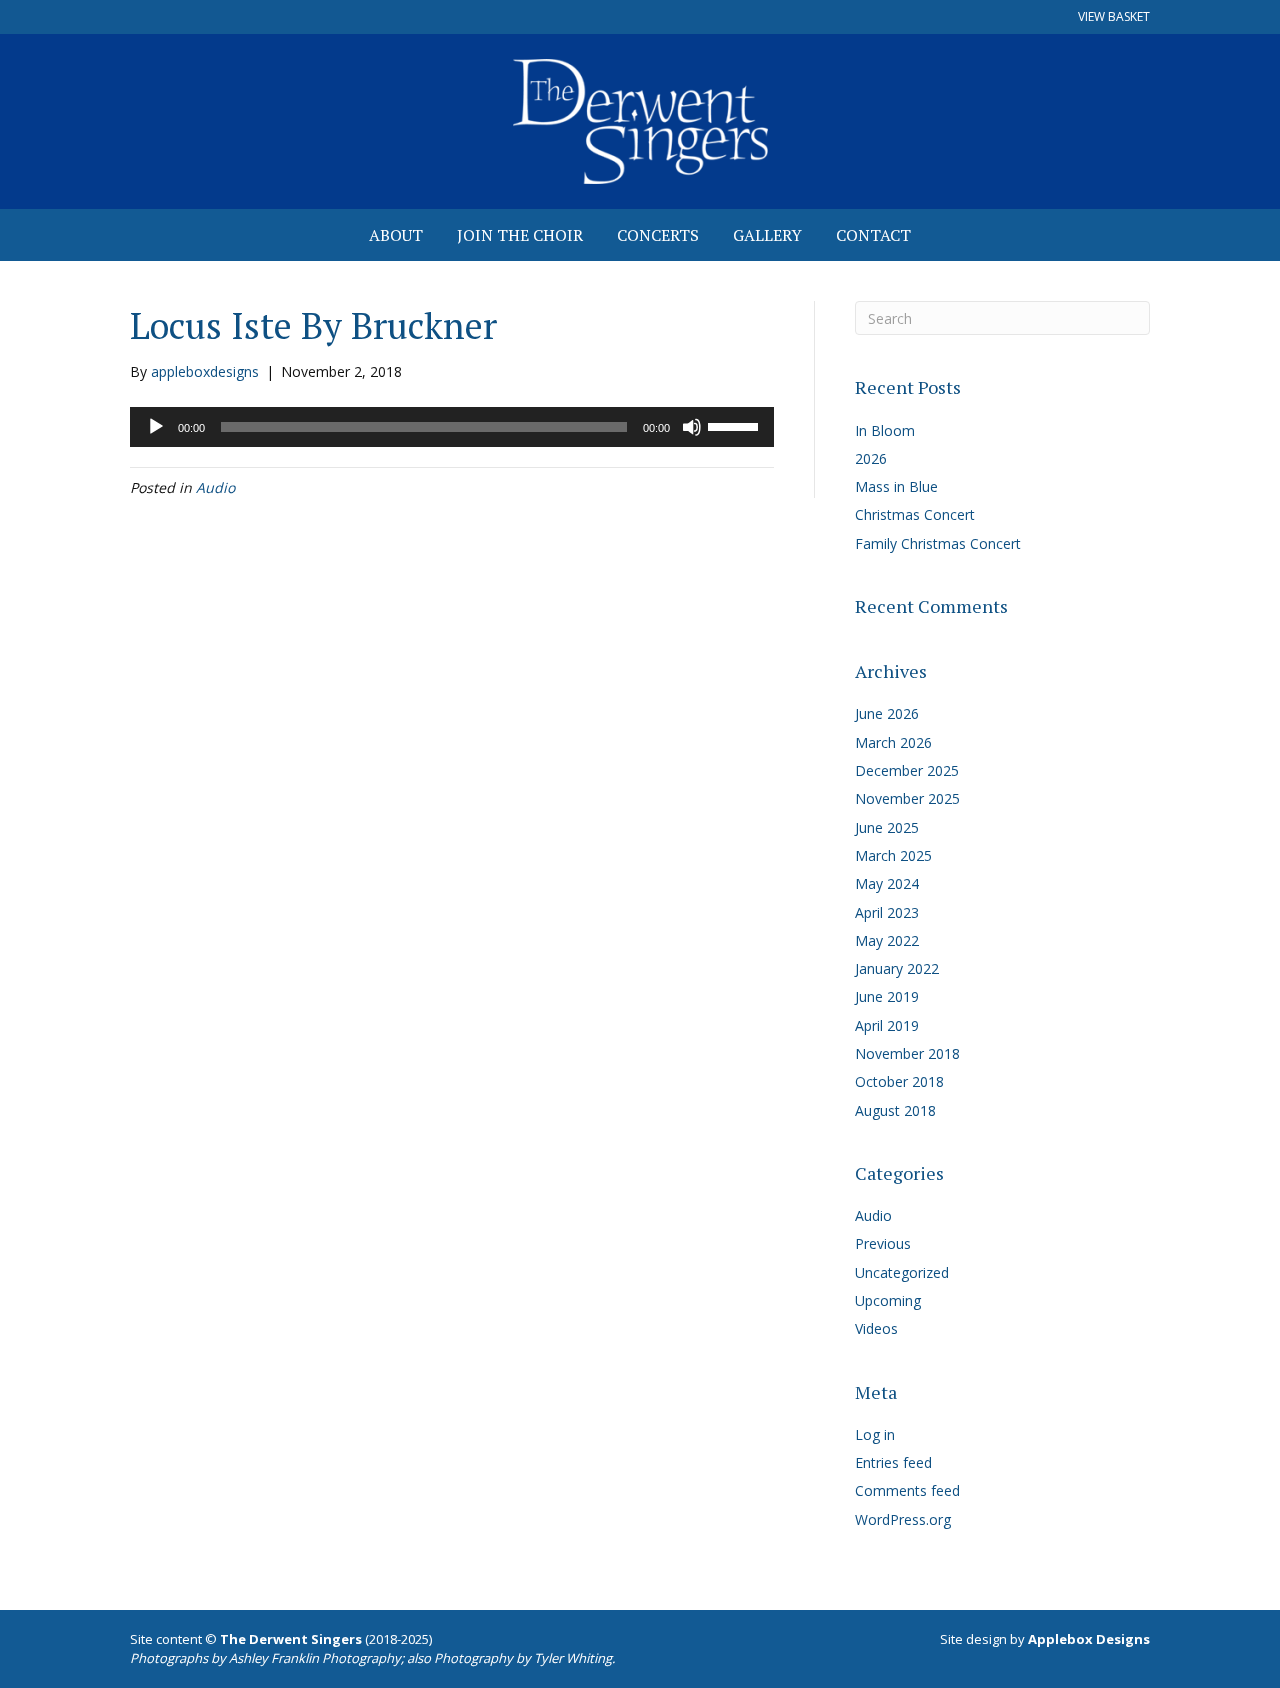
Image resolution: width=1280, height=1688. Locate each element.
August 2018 (895, 1110)
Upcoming (888, 1300)
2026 (871, 458)
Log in (875, 1434)
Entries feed (893, 1462)
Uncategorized (902, 1272)
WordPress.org (903, 1519)
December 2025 (907, 770)
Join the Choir (520, 235)
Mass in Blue (896, 486)
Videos (876, 1328)
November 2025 (907, 798)
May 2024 (887, 883)
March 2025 (893, 855)
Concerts (658, 235)
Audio (215, 487)
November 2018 (907, 1053)
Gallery (767, 235)
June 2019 (887, 996)
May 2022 (887, 940)
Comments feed (907, 1490)
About (396, 235)
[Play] (156, 427)
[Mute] (692, 427)
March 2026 (893, 742)
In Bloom (885, 430)
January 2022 (897, 968)
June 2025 (887, 827)
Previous (883, 1243)
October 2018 (899, 1081)
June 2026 (887, 713)
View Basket (1114, 16)
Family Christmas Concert (938, 543)
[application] (452, 427)
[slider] (736, 425)
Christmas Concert (915, 514)
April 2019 (887, 1025)
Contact (873, 235)
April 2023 (887, 912)
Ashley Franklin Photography (315, 1658)
